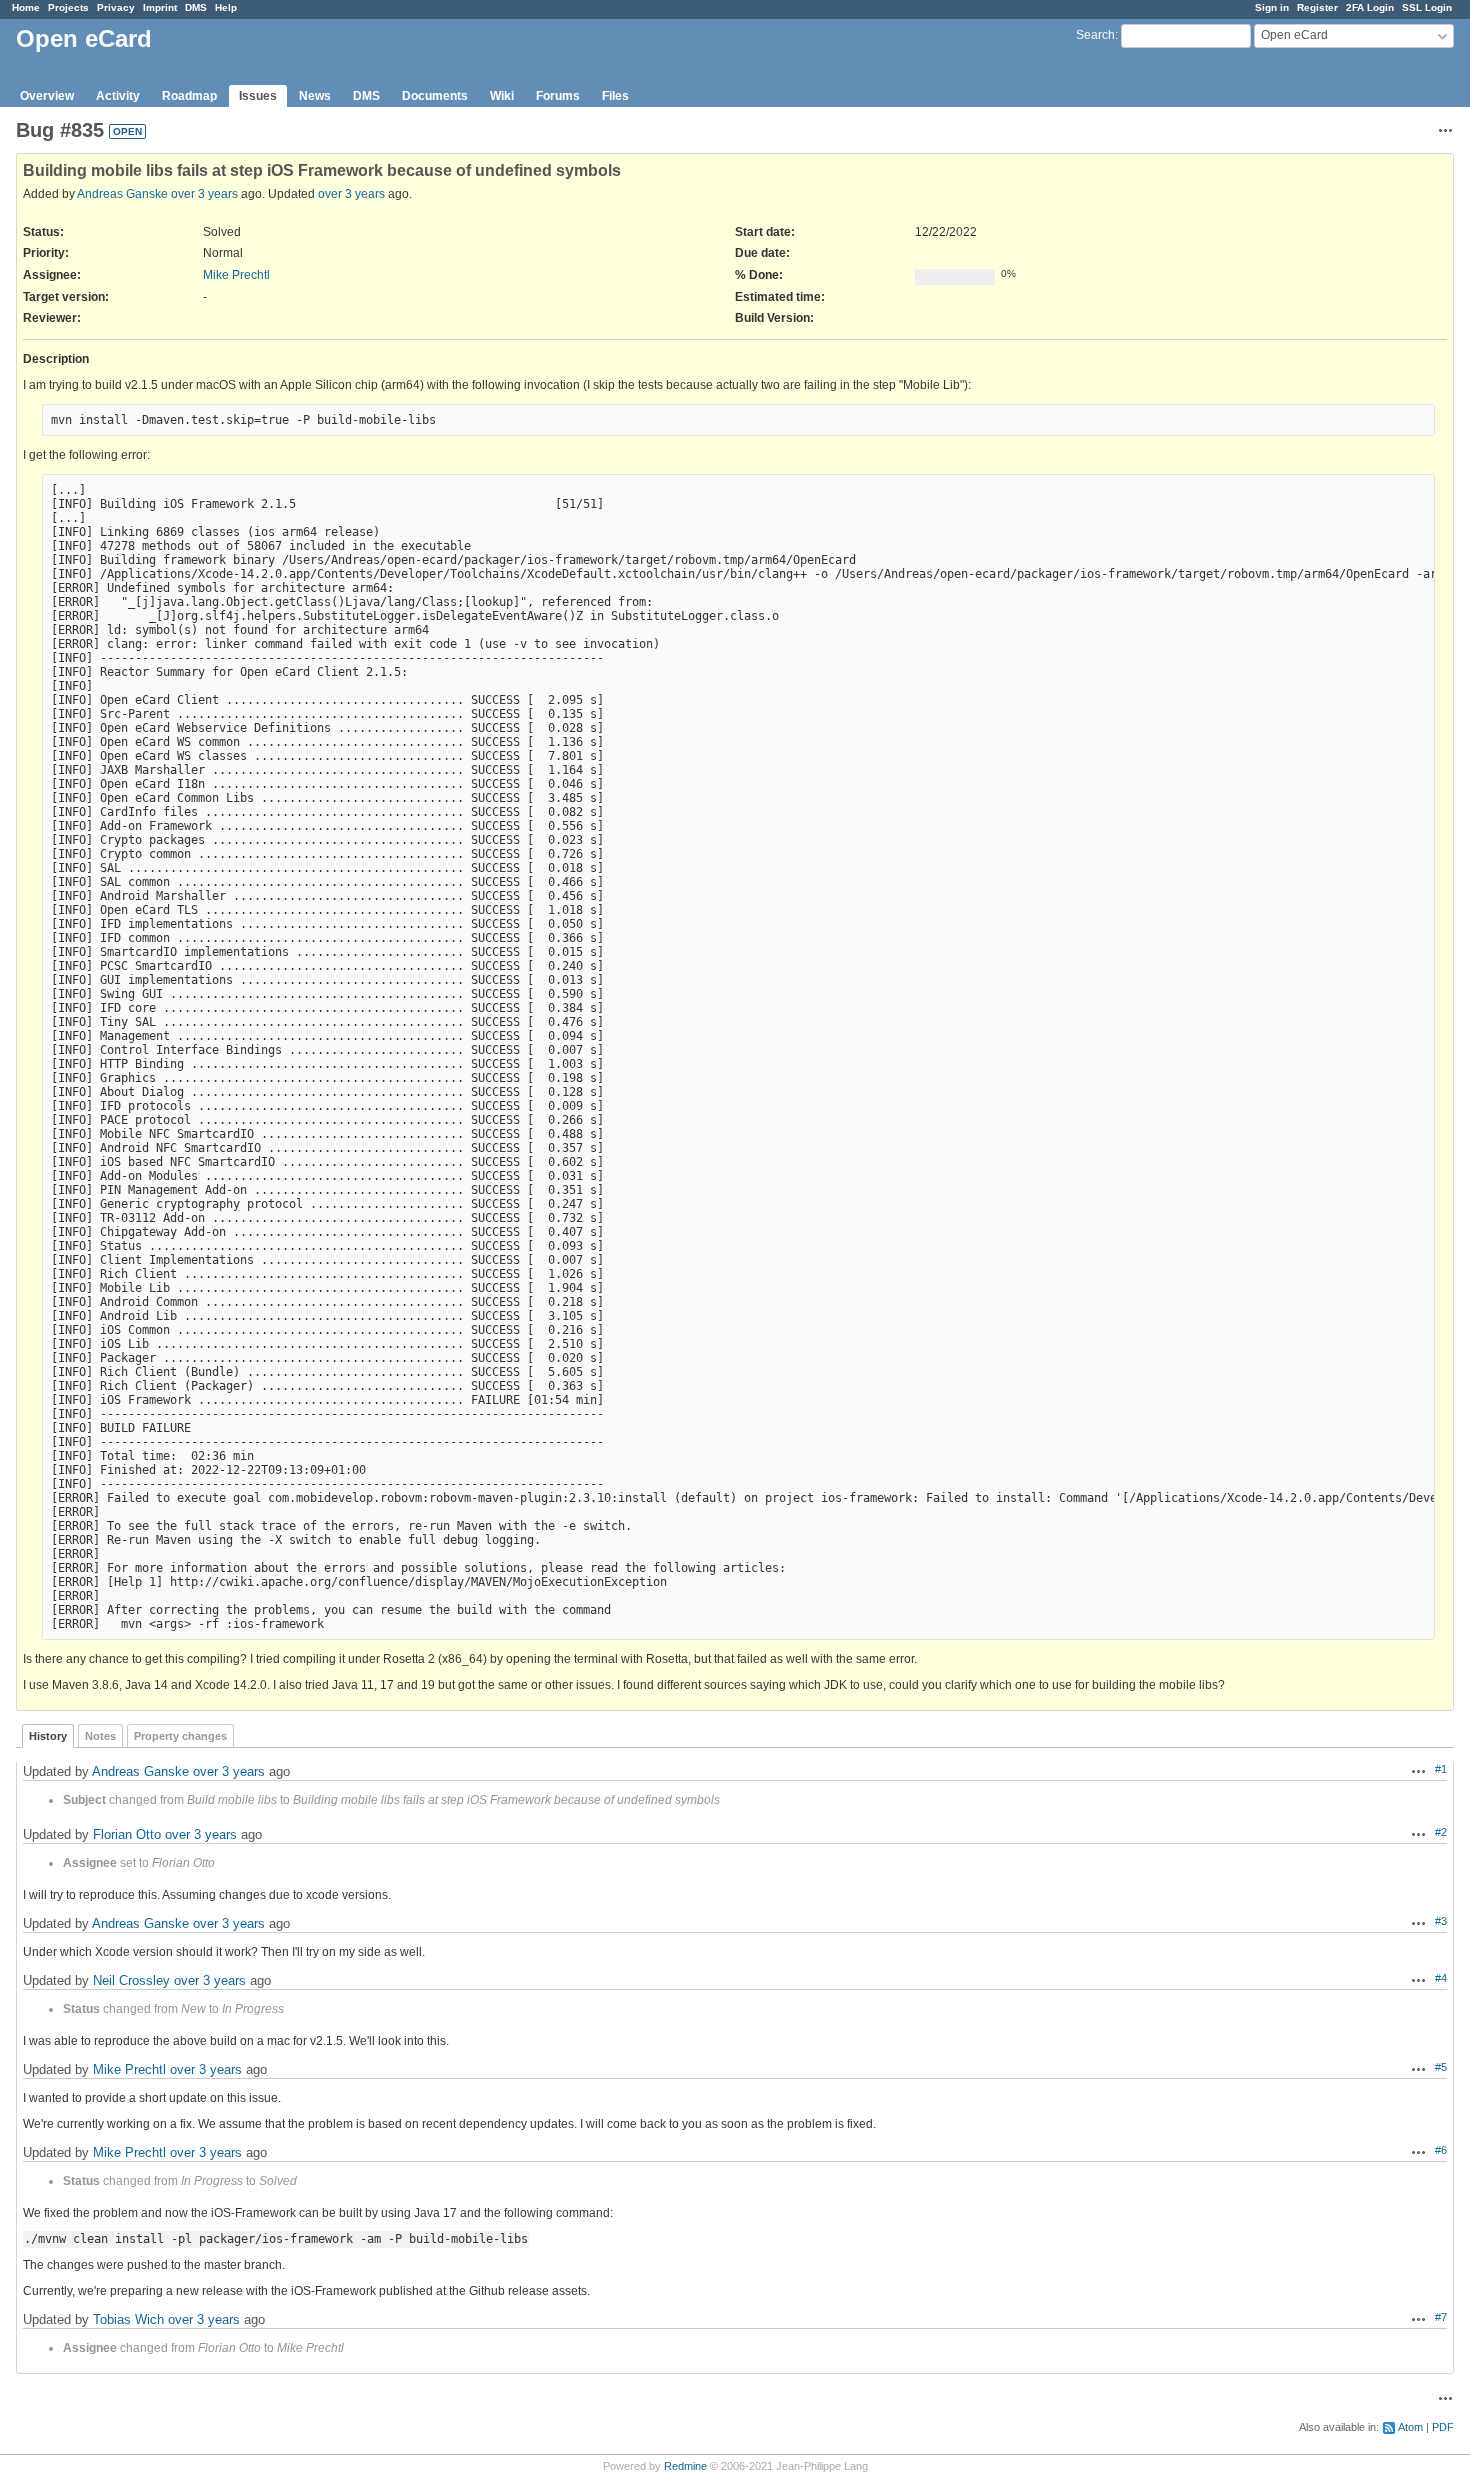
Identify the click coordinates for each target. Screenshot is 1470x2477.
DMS (196, 7)
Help (226, 7)
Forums (558, 96)
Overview (47, 96)
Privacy (116, 7)
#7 (1441, 2317)
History (48, 1736)
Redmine (685, 2466)
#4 (1441, 1978)
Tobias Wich (128, 2319)
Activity (118, 96)
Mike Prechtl (236, 275)
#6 (1441, 2150)
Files (615, 96)
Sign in (1272, 7)
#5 (1441, 2067)
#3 (1441, 1921)
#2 (1441, 1832)
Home (26, 7)
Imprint (160, 7)
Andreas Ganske (122, 194)
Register (1317, 7)
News (315, 96)
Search (1095, 35)
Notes (100, 1736)
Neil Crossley (131, 1980)
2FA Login (1370, 7)
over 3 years (204, 194)
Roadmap (189, 96)
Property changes (180, 1736)
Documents (435, 96)
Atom (1410, 2427)
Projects (68, 7)
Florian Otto (127, 1834)
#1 (1441, 1769)
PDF (1443, 2427)
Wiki (502, 96)
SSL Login (1427, 7)
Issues (258, 96)
